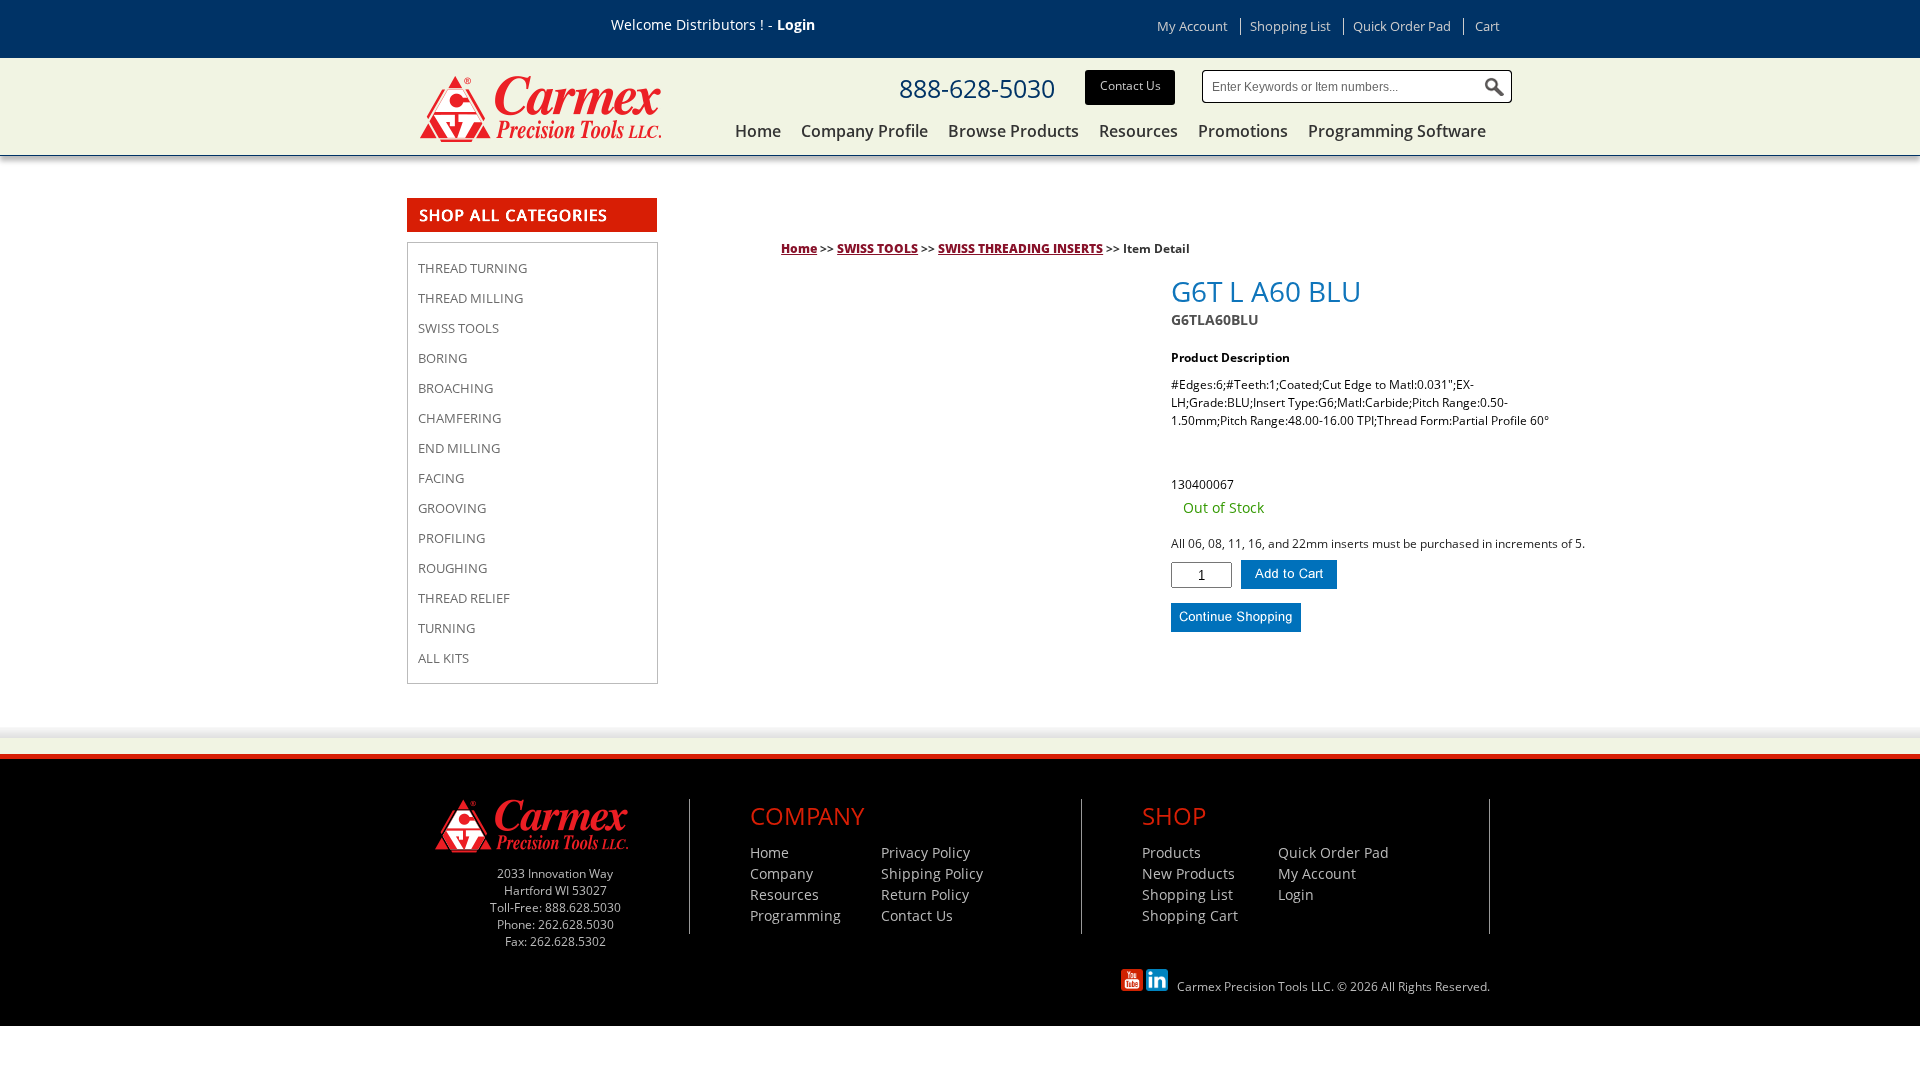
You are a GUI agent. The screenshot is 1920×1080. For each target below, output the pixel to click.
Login (796, 24)
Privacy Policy (925, 852)
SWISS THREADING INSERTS (1020, 248)
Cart (1487, 26)
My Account (1192, 26)
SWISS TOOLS (877, 248)
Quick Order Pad (1402, 26)
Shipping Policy (932, 873)
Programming (795, 915)
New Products (1188, 873)
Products (1171, 852)
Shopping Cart (1190, 915)
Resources (1138, 131)
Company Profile (864, 131)
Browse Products (1013, 131)
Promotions (1243, 131)
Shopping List (1290, 26)
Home (758, 131)
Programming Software (1397, 131)
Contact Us (1130, 85)
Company (781, 873)
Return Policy (925, 894)
